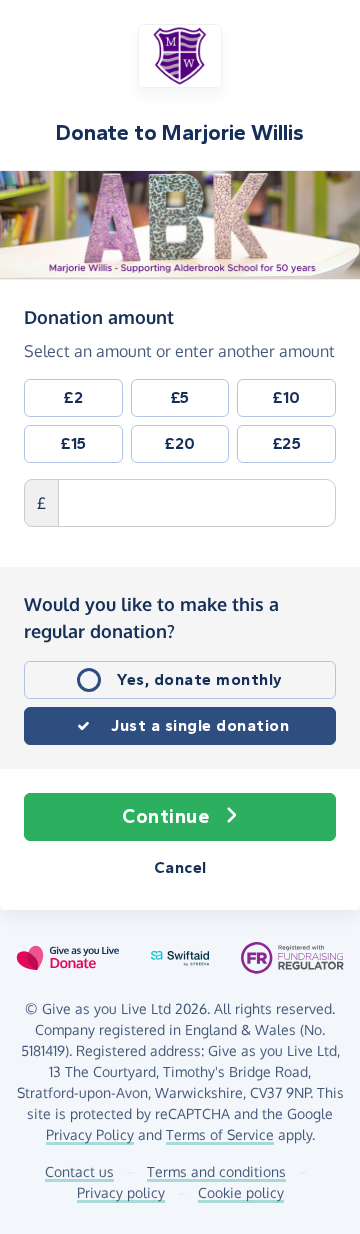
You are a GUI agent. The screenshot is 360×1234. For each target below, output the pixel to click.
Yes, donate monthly (200, 679)
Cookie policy (241, 1192)
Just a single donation (200, 725)
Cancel (180, 867)
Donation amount (99, 316)
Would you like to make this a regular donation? (151, 617)
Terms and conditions (216, 1171)
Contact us (79, 1171)
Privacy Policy (90, 1134)
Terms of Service (220, 1134)
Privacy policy (121, 1192)
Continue (165, 816)
